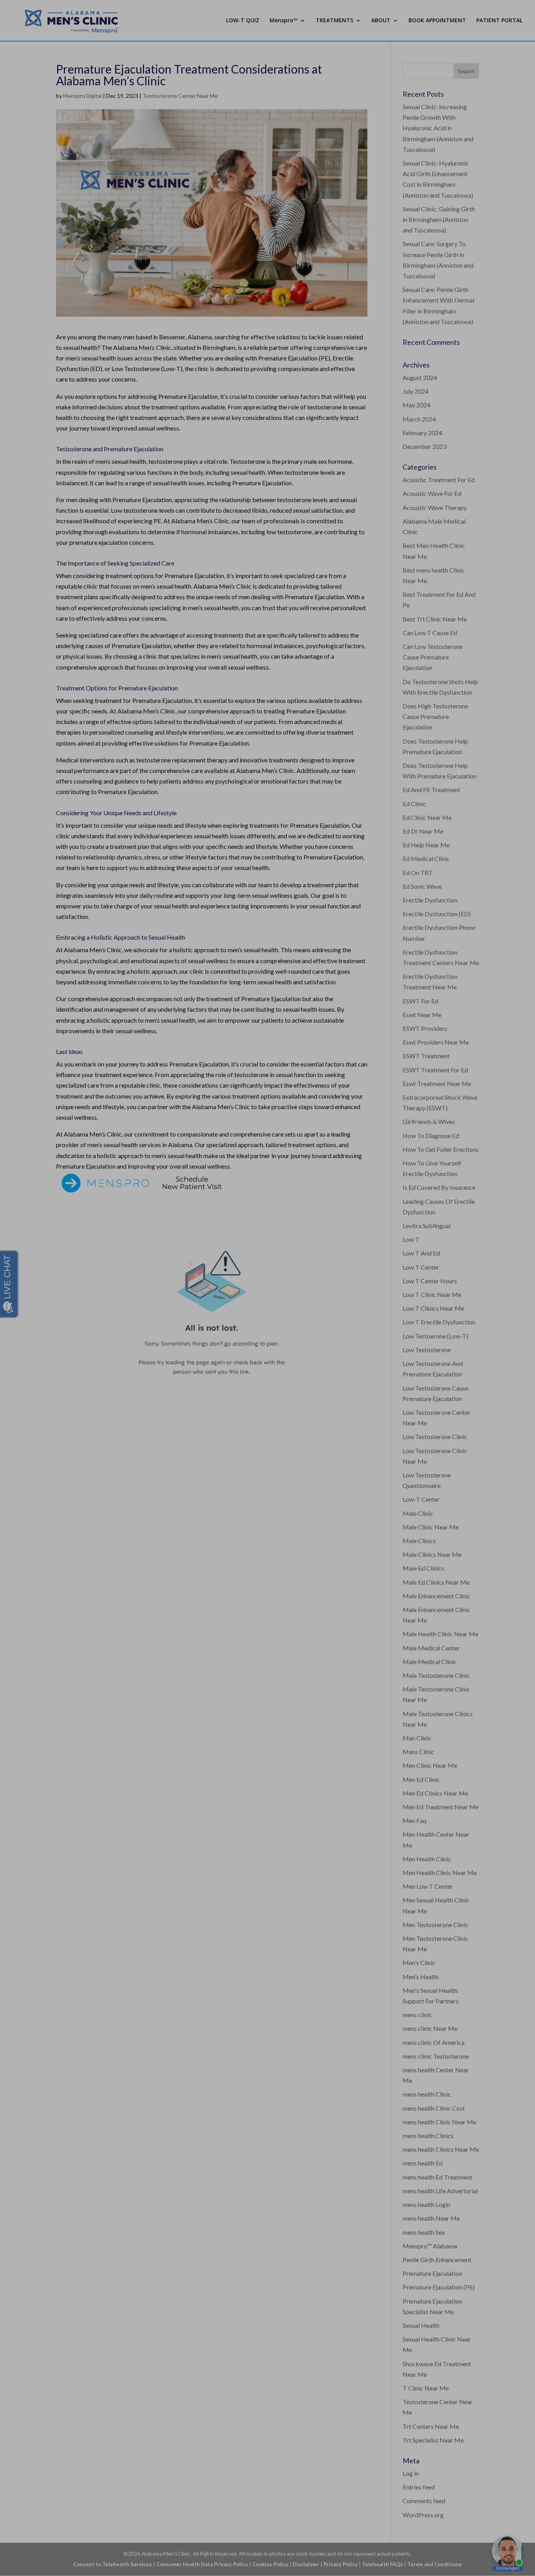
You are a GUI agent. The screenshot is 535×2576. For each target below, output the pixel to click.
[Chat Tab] (267, 1288)
